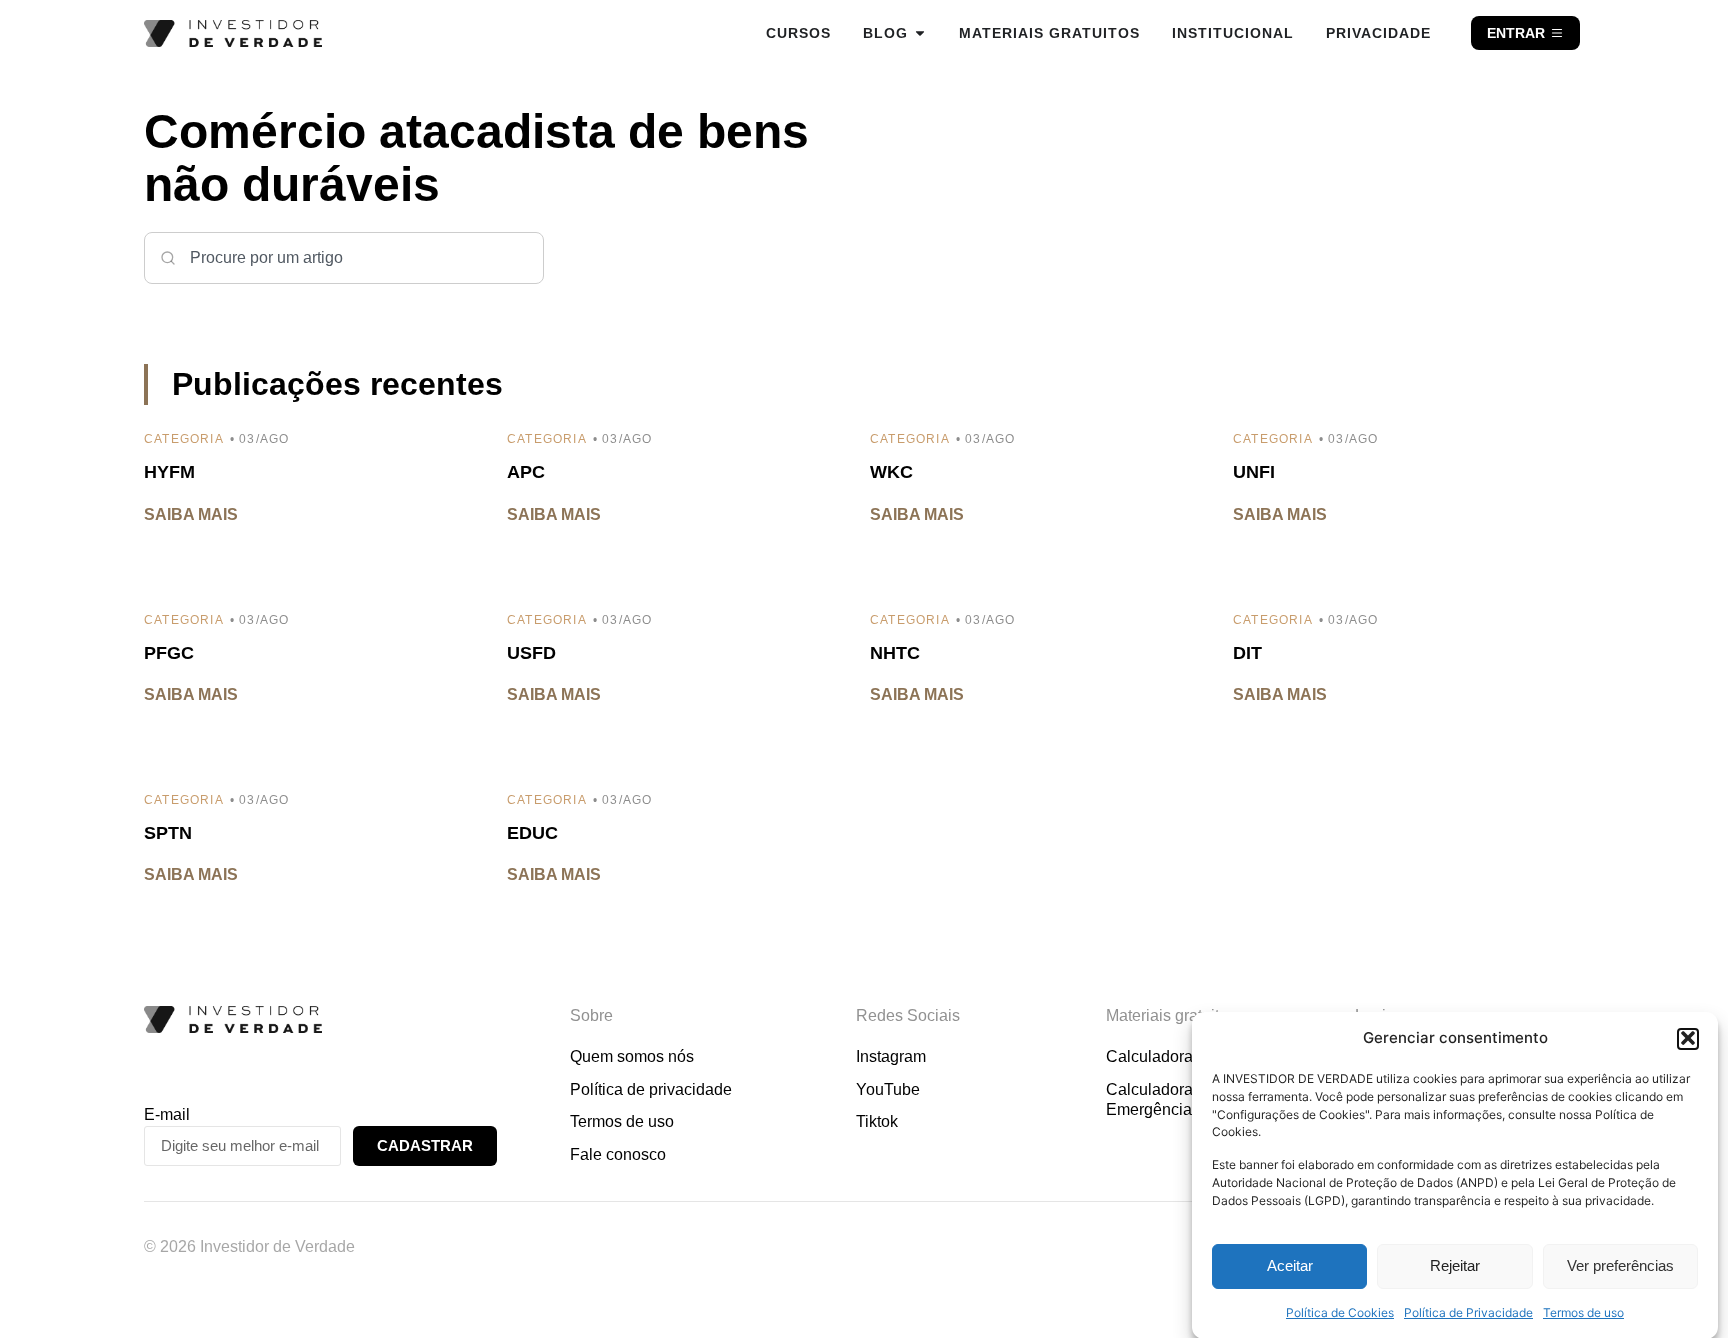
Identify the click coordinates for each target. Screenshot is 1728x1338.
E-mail (167, 1114)
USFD (531, 653)
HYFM (169, 472)
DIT (1247, 653)
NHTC (895, 653)
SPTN (168, 833)
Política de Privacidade (1468, 1312)
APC (526, 472)
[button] (1688, 1038)
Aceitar (1290, 1266)
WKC (891, 472)
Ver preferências (1620, 1266)
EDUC (532, 833)
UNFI (1254, 472)
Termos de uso (1583, 1312)
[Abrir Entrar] (1557, 33)
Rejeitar (1455, 1266)
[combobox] (344, 258)
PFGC (169, 653)
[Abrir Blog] (920, 33)
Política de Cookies (1340, 1312)
